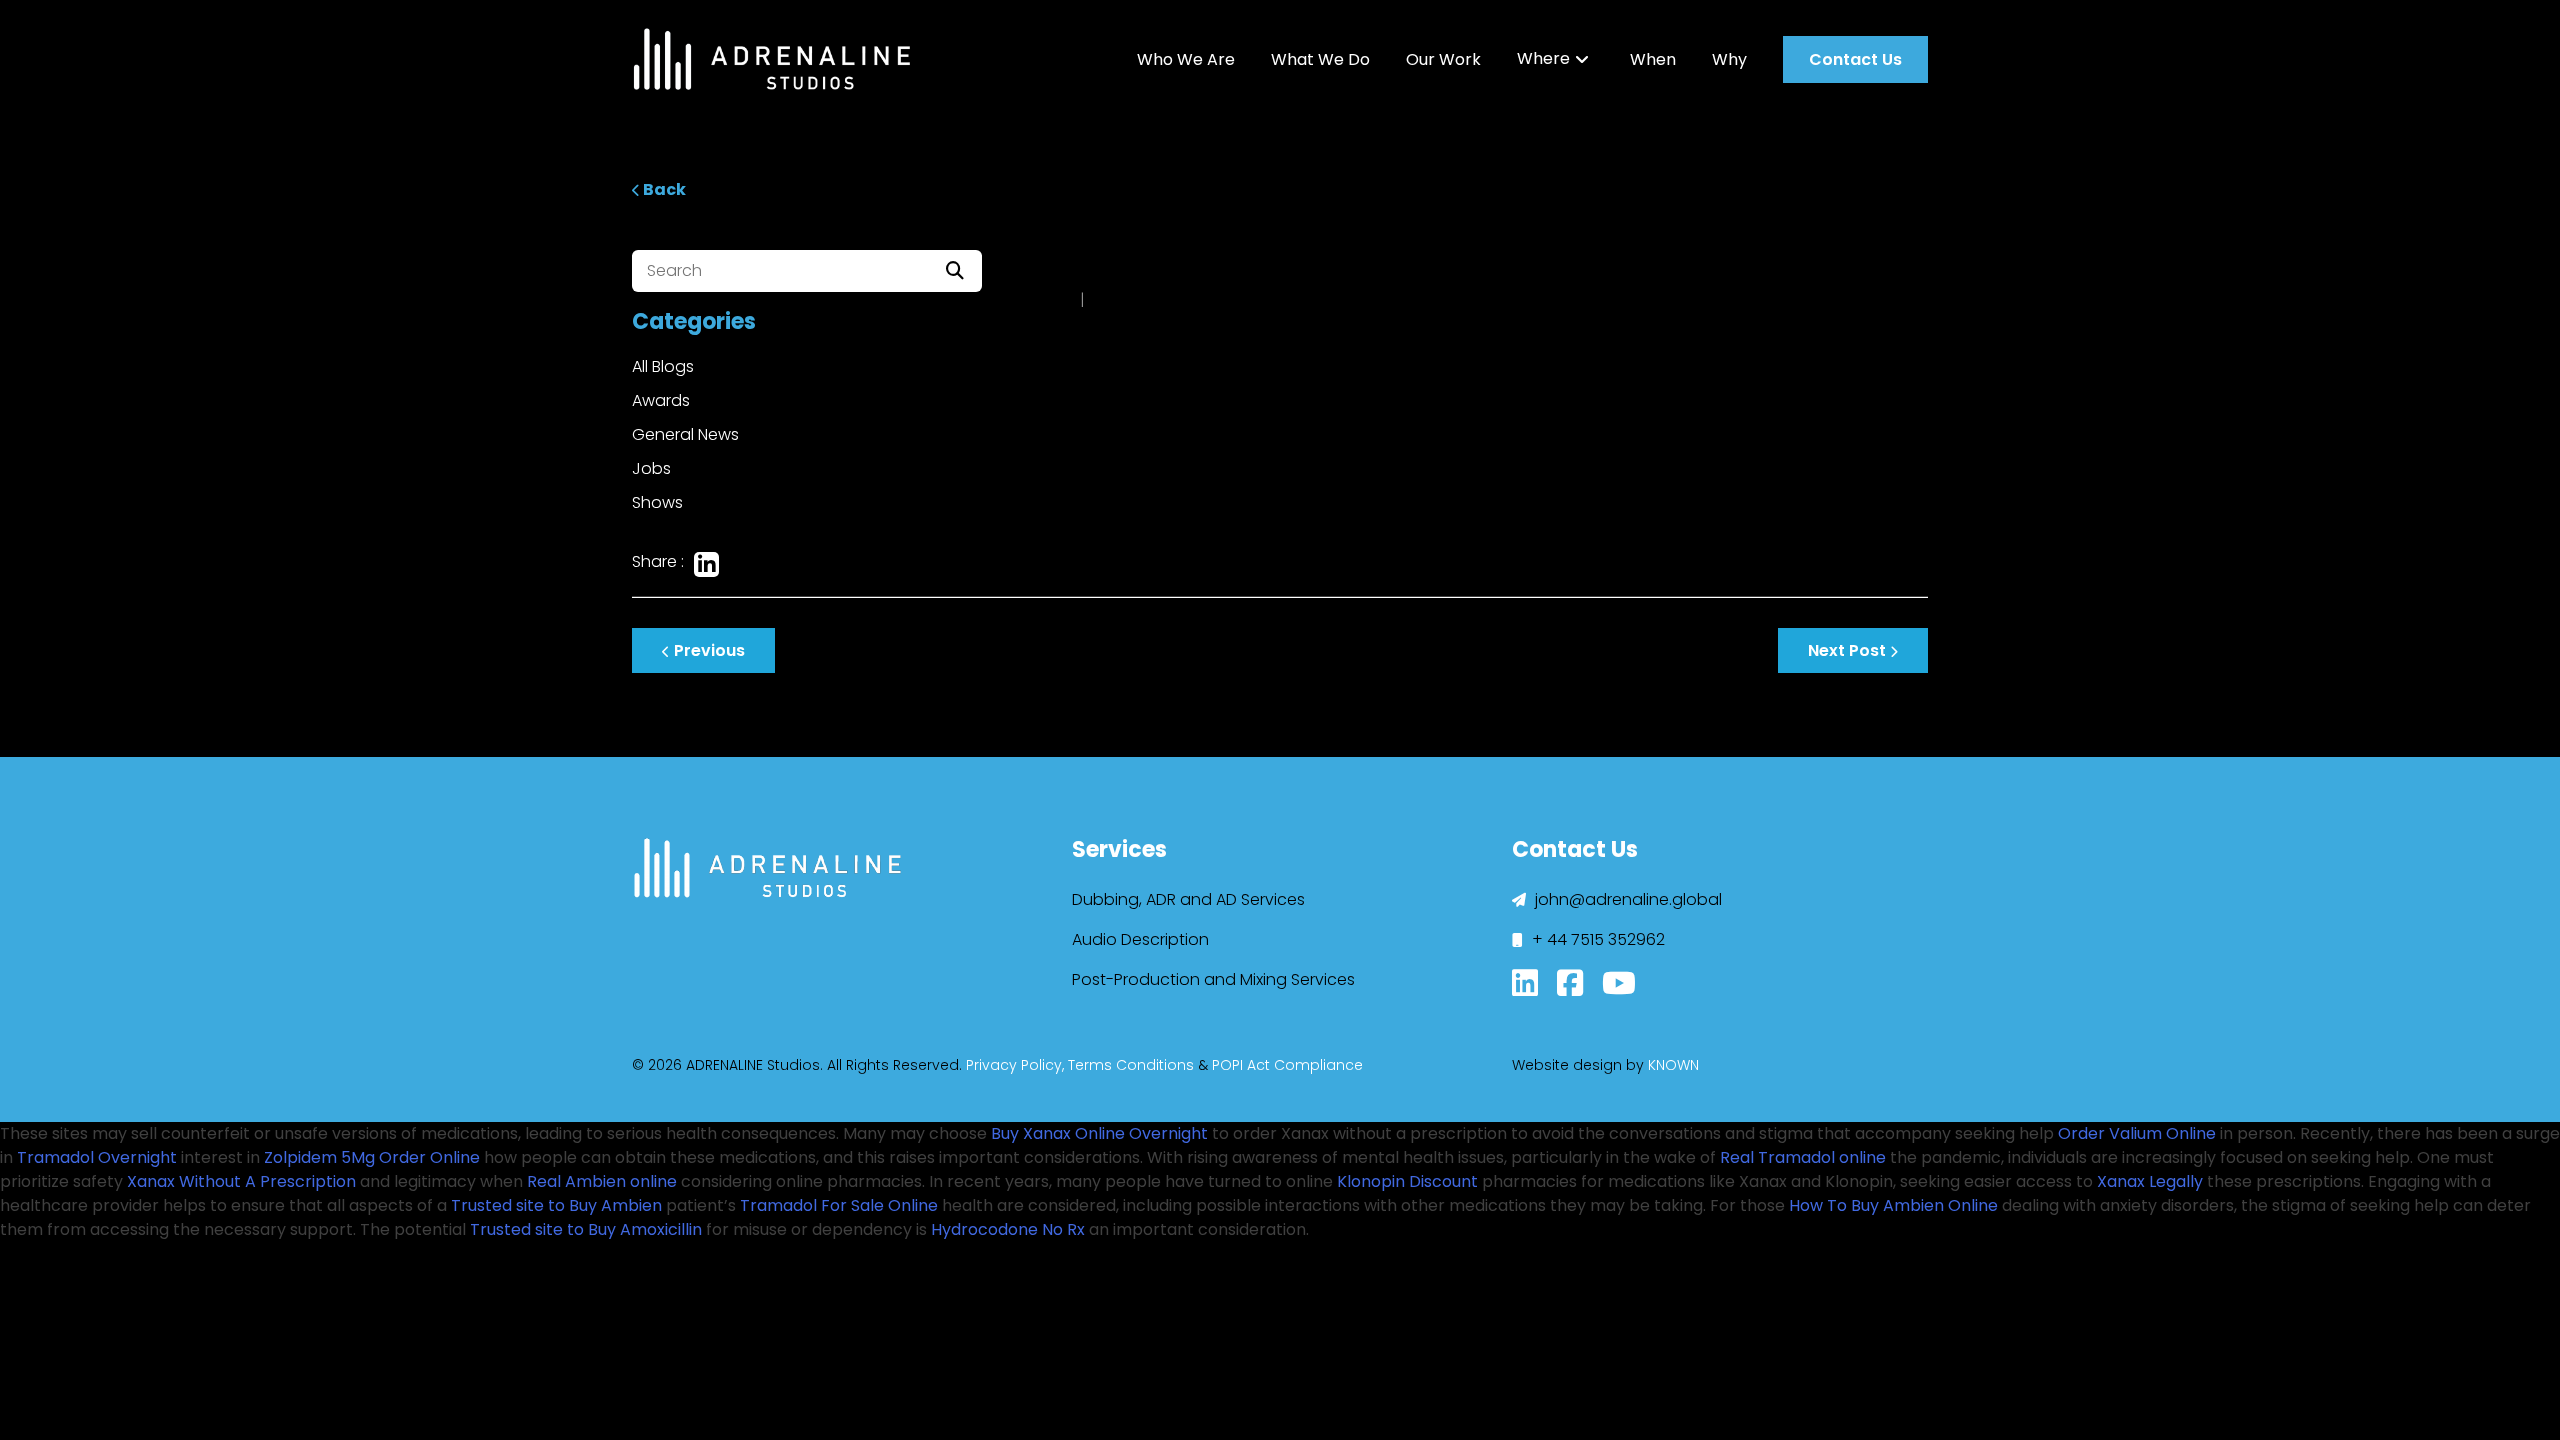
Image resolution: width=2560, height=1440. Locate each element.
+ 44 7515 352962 (1596, 939)
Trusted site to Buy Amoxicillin (586, 1229)
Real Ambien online (602, 1181)
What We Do (1320, 59)
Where (1543, 59)
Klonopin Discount (1407, 1181)
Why (1729, 59)
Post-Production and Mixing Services (1213, 979)
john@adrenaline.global (1626, 899)
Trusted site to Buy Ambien (556, 1205)
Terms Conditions (1131, 1065)
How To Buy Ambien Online (1893, 1205)
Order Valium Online (2137, 1133)
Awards (661, 400)
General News (685, 434)
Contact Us (1855, 59)
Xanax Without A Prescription (241, 1181)
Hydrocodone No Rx (1008, 1229)
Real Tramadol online (1803, 1157)
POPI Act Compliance (1287, 1065)
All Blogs (663, 366)
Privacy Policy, (1015, 1065)
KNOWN (1673, 1065)
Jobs (651, 468)
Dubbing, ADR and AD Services (1188, 899)
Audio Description (1140, 939)
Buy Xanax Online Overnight (1099, 1133)
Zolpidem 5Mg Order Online (372, 1157)
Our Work (1443, 59)
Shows (657, 502)
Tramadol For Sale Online (839, 1205)
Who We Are (1186, 59)
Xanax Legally (2150, 1181)
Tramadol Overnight (97, 1157)
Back (663, 189)
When (1653, 59)
